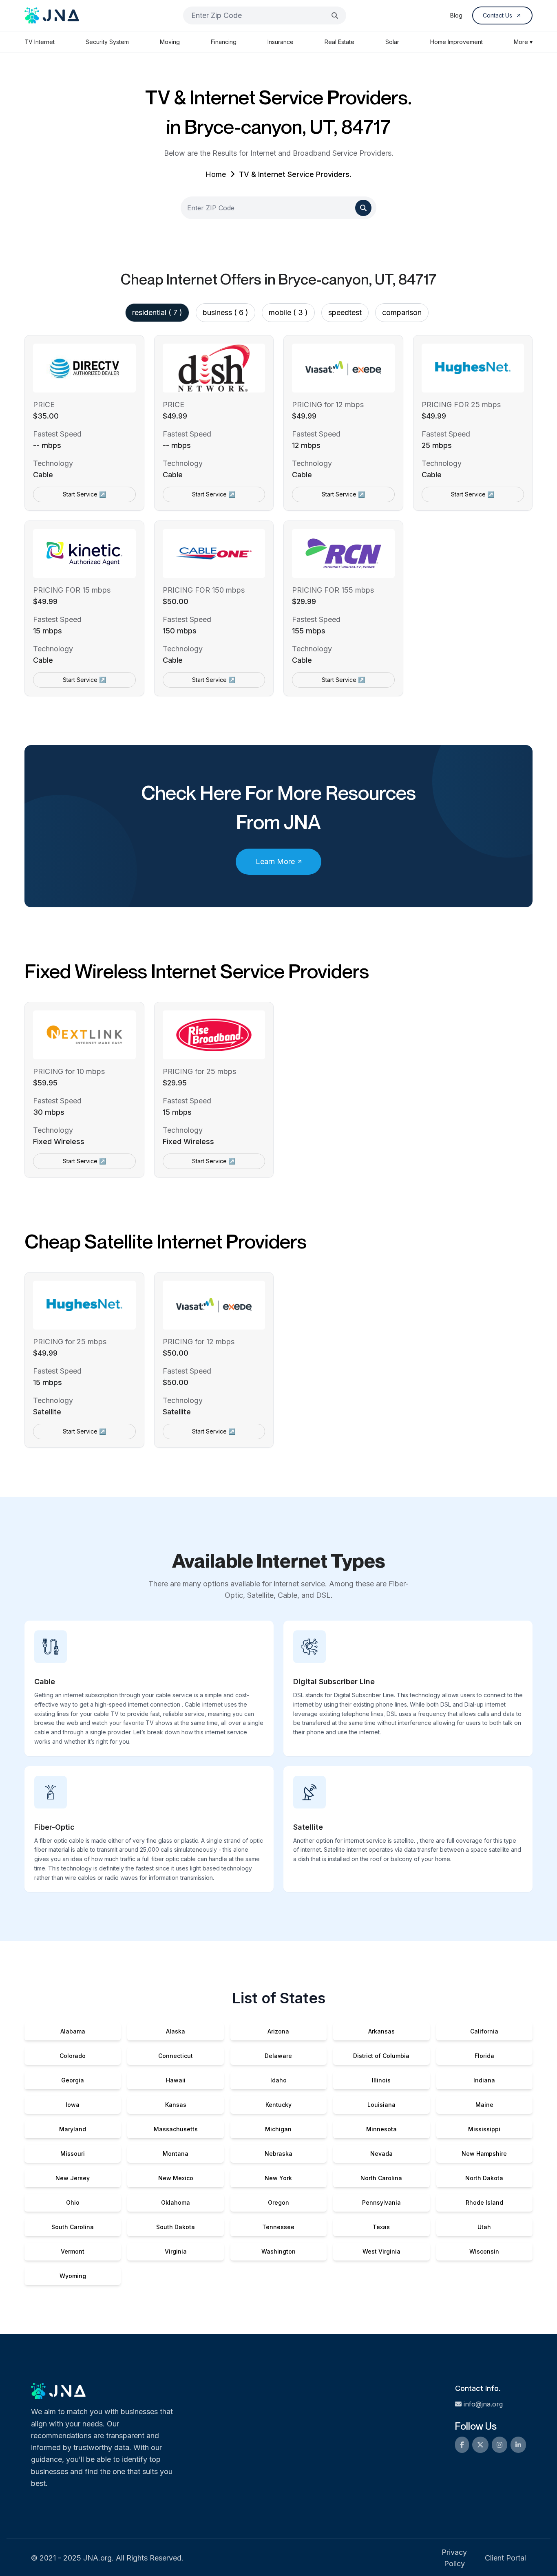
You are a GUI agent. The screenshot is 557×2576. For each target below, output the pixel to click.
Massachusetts (176, 2129)
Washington (278, 2251)
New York (278, 2178)
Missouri (73, 2154)
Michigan (278, 2129)
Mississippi (484, 2129)
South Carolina (73, 2227)
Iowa (73, 2105)
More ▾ (523, 42)
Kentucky (278, 2105)
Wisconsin (484, 2251)
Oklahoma (176, 2202)
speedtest (345, 312)
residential (157, 312)
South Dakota (176, 2227)
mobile (288, 312)
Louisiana (381, 2105)
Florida (484, 2056)
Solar (392, 42)
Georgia (73, 2080)
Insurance (281, 42)
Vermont (73, 2251)
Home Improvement (456, 42)
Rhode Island (484, 2202)
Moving (170, 42)
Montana (176, 2154)
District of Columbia (381, 2056)
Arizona (278, 2031)
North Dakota (484, 2178)
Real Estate (339, 42)
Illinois (381, 2080)
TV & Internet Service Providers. (295, 174)
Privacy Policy (454, 2558)
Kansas (176, 2105)
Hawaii (176, 2080)
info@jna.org (483, 2404)
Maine (484, 2105)
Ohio (73, 2202)
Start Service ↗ (84, 494)
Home (216, 174)
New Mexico (176, 2178)
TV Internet (40, 42)
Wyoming (73, 2276)
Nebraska (278, 2154)
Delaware (278, 2056)
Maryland (73, 2129)
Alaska (176, 2031)
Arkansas (381, 2031)
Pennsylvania (381, 2202)
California (484, 2031)
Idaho (278, 2080)
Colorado (73, 2056)
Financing (224, 42)
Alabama (73, 2031)
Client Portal (505, 2558)
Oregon (278, 2202)
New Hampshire (484, 2154)
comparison (402, 312)
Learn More (275, 861)
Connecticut (176, 2056)
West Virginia (381, 2251)
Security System (107, 42)
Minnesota (381, 2129)
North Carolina (381, 2178)
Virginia (176, 2251)
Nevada (381, 2154)
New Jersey (73, 2178)
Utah (484, 2227)
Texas (381, 2227)
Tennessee (278, 2227)
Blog (456, 15)
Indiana (484, 2080)
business (225, 312)
